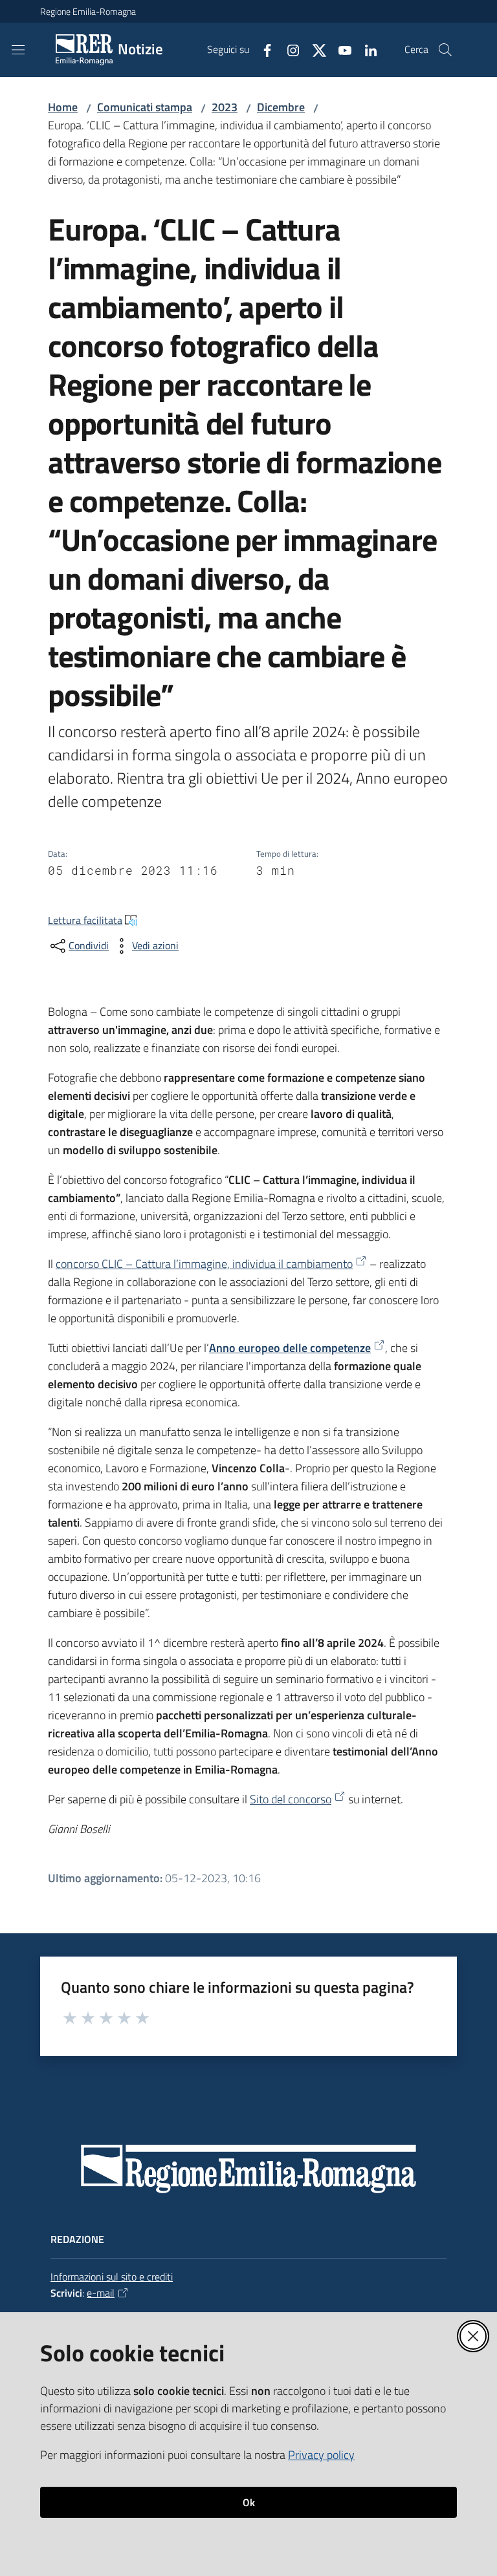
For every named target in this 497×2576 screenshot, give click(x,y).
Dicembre (281, 107)
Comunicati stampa (145, 107)
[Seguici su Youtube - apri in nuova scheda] (340, 49)
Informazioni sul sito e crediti (112, 2277)
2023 (225, 107)
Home (63, 107)
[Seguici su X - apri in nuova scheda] (314, 49)
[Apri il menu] (18, 50)
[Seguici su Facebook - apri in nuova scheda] (262, 49)
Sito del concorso (291, 1799)
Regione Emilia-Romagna (88, 11)
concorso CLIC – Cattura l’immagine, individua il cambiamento (204, 1264)
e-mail (101, 2293)
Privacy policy (321, 2455)
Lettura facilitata (85, 920)
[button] (445, 50)
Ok (249, 2502)
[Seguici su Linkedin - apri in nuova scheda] (366, 49)
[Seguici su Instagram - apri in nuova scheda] (288, 49)
